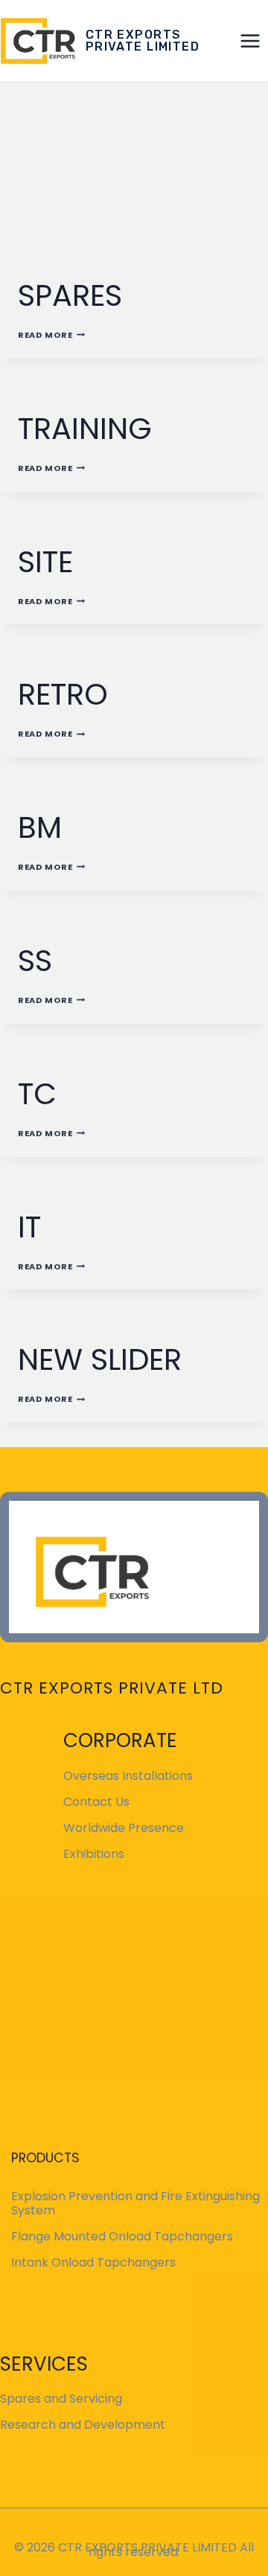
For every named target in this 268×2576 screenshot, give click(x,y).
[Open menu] (251, 41)
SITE (45, 562)
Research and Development (83, 2425)
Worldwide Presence (124, 1828)
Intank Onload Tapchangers (93, 2262)
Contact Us (96, 1802)
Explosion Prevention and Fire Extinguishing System (135, 2203)
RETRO (63, 694)
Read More (51, 335)
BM (40, 827)
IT (29, 1227)
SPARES (70, 295)
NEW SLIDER (100, 1359)
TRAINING (85, 429)
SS (35, 961)
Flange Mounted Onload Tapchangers (122, 2236)
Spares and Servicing (61, 2399)
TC (37, 1094)
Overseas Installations (128, 1776)
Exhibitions (94, 1854)
